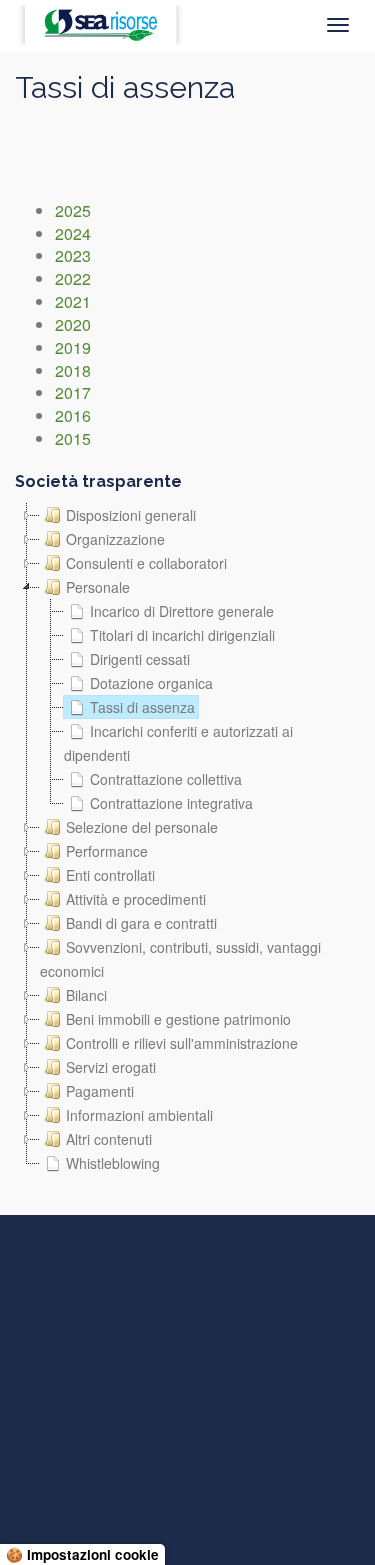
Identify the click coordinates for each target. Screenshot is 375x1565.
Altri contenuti (109, 1139)
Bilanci (86, 995)
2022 (73, 278)
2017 (73, 392)
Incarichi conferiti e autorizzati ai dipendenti (178, 743)
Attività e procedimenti (136, 899)
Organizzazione (115, 539)
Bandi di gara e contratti (141, 923)
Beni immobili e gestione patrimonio (178, 1019)
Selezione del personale (142, 827)
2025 (73, 210)
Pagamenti (100, 1091)
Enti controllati (110, 875)
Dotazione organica (151, 683)
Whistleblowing (113, 1163)
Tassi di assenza (142, 707)
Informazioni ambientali (139, 1115)
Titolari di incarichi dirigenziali (182, 635)
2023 (73, 255)
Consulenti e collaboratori (146, 563)
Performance (107, 851)
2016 (73, 415)
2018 (73, 370)
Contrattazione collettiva (166, 779)
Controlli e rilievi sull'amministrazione (182, 1043)
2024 (73, 233)
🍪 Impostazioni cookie (82, 1554)
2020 (73, 324)
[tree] (187, 839)
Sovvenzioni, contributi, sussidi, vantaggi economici (180, 959)
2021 (73, 301)
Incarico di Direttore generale (182, 611)
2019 (73, 347)
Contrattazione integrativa (171, 803)
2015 (73, 438)
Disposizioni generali (131, 515)
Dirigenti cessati (140, 659)
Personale (98, 587)
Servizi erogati (111, 1067)
